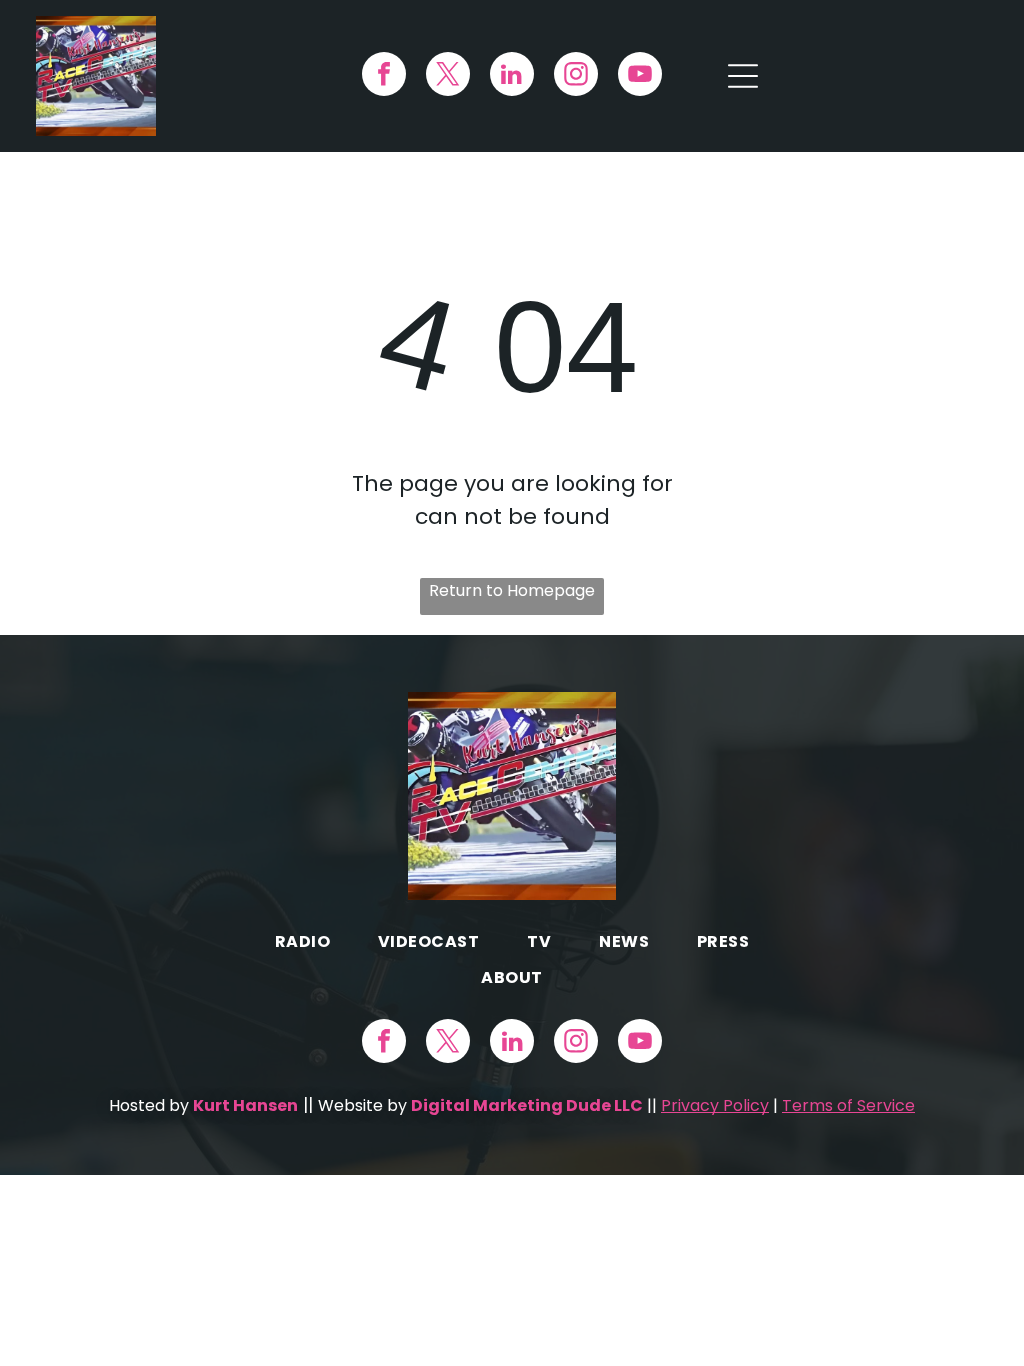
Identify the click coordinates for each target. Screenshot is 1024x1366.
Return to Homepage (512, 590)
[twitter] (448, 76)
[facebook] (384, 76)
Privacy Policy (715, 1105)
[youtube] (640, 76)
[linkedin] (512, 76)
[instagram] (576, 76)
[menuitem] (302, 941)
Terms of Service (848, 1105)
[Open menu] (743, 76)
